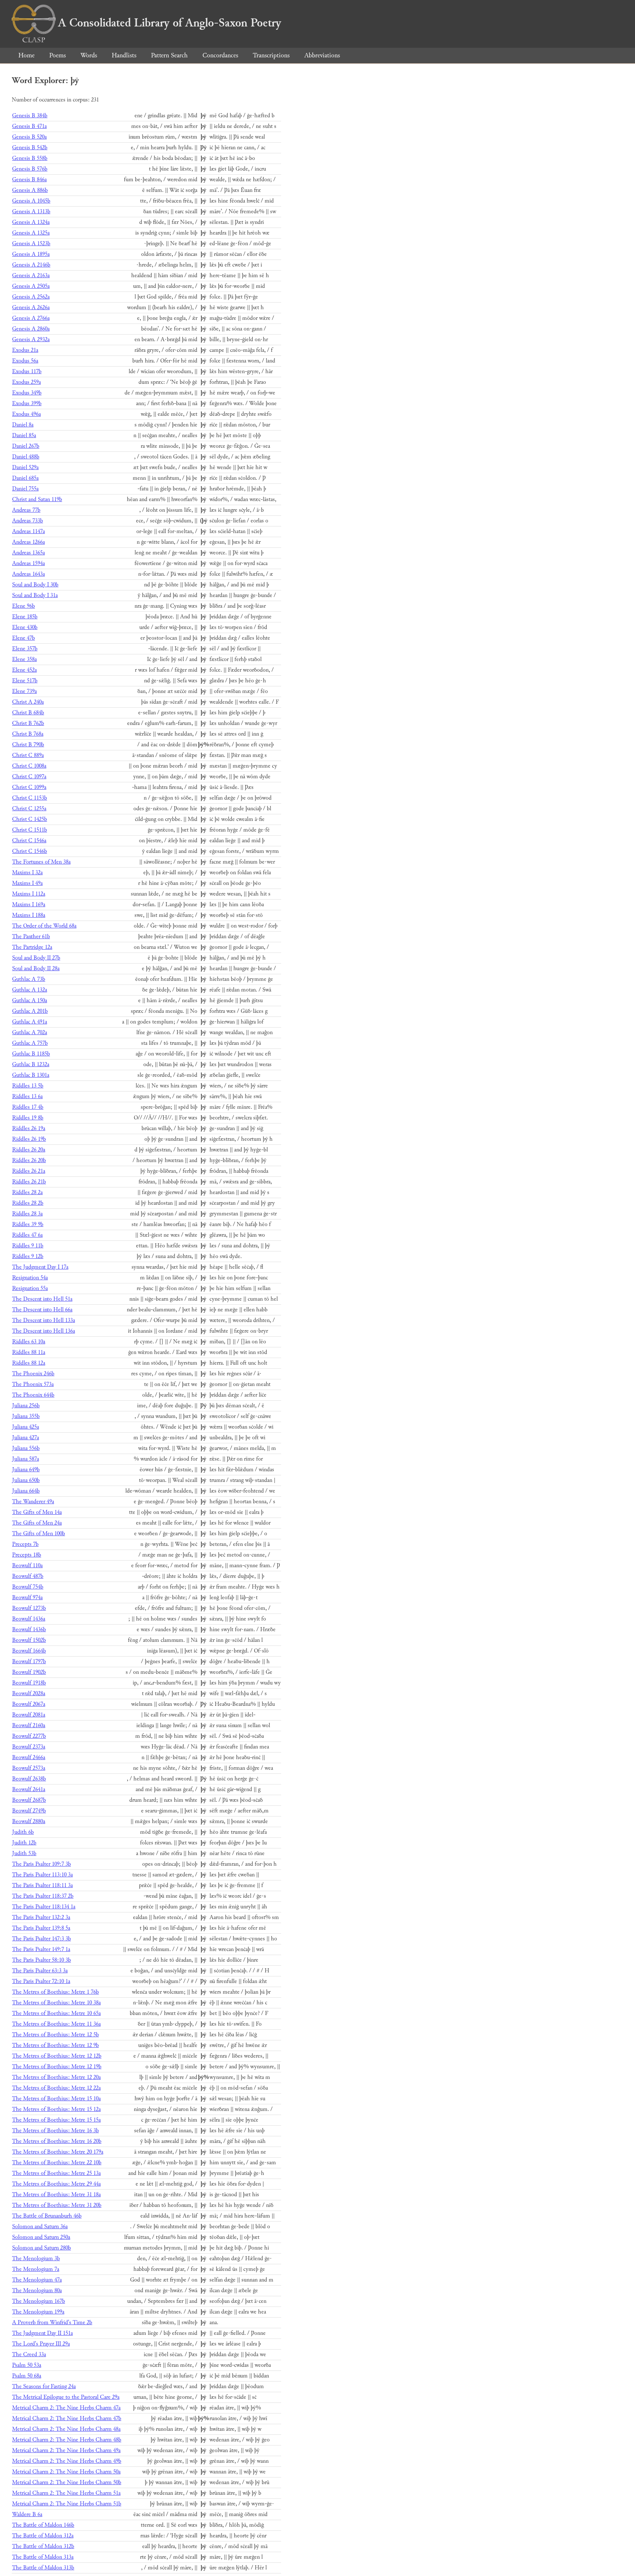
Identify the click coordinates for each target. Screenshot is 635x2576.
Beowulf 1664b (29, 1651)
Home (26, 55)
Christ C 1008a (29, 766)
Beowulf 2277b (29, 1736)
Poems (58, 55)
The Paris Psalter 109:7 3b (42, 1864)
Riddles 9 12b (28, 1256)
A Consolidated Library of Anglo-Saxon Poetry (170, 23)
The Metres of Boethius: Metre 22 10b (57, 2163)
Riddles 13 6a (27, 1096)
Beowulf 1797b (29, 1662)
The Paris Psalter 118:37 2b (43, 1896)
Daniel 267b (26, 446)
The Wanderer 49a (33, 1502)
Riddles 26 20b (29, 1160)
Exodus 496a (26, 414)
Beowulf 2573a (29, 1768)
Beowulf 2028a (29, 1693)
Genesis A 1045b (31, 201)
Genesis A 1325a (31, 233)
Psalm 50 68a (27, 2376)
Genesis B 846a (29, 180)
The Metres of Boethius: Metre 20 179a (58, 2152)
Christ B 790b (28, 745)
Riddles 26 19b (29, 1139)
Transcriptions (271, 55)
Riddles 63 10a (29, 1342)
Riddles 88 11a (29, 1352)
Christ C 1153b (30, 798)
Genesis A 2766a (31, 318)
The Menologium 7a (36, 2269)
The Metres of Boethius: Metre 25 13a (56, 2173)
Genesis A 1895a (31, 254)
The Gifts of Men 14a (37, 1512)
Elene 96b (24, 606)
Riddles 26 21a (29, 1171)
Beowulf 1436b (29, 1630)
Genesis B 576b (30, 169)
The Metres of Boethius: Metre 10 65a (56, 2013)
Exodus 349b (27, 393)
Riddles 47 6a (27, 1235)
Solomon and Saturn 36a (40, 2227)
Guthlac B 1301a (31, 1075)
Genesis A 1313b (31, 212)
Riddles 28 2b (28, 1203)
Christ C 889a (28, 755)
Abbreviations (322, 55)
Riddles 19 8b (28, 1118)
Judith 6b (23, 1832)
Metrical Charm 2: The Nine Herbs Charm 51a (66, 2493)
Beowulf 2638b (29, 1779)
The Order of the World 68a (44, 926)
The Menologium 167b (39, 2301)
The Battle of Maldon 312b (43, 2546)
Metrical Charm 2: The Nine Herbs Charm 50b (67, 2482)
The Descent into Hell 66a (42, 1310)
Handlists (124, 55)
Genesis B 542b (30, 148)
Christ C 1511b (30, 830)
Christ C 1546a (29, 841)
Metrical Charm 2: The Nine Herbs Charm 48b (67, 2440)
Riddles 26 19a (29, 1128)
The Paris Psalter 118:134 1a (44, 1907)
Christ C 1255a (29, 809)
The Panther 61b (31, 937)
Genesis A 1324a (31, 222)
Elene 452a (24, 670)
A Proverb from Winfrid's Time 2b (52, 2323)
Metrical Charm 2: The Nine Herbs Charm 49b (67, 2461)
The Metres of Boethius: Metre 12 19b (57, 2067)
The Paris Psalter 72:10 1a (41, 1981)
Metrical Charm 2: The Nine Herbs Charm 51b (67, 2504)
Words (89, 55)
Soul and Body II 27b (36, 958)
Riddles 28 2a (27, 1192)
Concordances (220, 55)
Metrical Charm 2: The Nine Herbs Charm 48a (66, 2429)
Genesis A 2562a (31, 297)
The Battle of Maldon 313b (43, 2568)
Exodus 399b (27, 403)
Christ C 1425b (30, 819)
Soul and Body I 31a (35, 595)
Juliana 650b (26, 1480)
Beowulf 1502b (29, 1640)
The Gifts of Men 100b (39, 1534)
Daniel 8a (23, 425)
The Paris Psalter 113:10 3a (42, 1875)
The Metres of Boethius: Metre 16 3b (55, 2131)
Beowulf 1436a (29, 1619)
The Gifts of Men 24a (37, 1523)
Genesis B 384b (30, 116)
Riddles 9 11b (28, 1246)
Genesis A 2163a (31, 276)
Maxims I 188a (29, 915)
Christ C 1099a (29, 787)
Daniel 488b (26, 457)
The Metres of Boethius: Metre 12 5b (55, 2035)
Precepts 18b (27, 1555)
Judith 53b (24, 1853)
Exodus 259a (26, 382)
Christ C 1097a (29, 777)
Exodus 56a (25, 361)
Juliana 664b (26, 1491)
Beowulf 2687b (29, 1800)
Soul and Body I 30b (35, 585)
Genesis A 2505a (31, 286)
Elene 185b (25, 617)
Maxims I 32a (27, 873)
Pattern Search (169, 55)
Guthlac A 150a (30, 1001)
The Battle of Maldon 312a (43, 2536)
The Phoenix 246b (33, 1374)
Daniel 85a (24, 435)
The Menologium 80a (37, 2291)
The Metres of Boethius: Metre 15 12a (56, 2109)
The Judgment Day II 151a (42, 2333)
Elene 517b (25, 681)
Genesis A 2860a (31, 329)
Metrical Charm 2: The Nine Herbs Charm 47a (66, 2408)
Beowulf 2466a (29, 1757)
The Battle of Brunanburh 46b (47, 2216)
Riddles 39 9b (28, 1224)
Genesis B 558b (30, 158)
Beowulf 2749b (29, 1811)
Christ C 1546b (30, 851)
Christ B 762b (28, 723)
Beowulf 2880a (29, 1821)
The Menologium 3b (36, 2259)
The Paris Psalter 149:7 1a (41, 1949)
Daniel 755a (25, 489)
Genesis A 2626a (31, 308)
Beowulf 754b (28, 1587)
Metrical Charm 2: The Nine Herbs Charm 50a (66, 2472)
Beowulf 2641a (29, 1789)
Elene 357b (25, 649)
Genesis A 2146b (31, 265)
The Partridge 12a (32, 947)
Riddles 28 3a (27, 1214)
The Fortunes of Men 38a (41, 862)
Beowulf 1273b (29, 1608)
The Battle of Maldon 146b (43, 2525)
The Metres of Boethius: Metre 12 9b (55, 2045)
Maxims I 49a (27, 883)
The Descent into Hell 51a (42, 1299)
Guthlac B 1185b (31, 1054)
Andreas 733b (28, 521)
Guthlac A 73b (29, 979)
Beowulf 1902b (29, 1672)
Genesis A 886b (30, 190)
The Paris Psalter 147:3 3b (42, 1939)
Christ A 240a (28, 702)
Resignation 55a (30, 1288)
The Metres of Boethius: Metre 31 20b (57, 2205)
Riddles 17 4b (28, 1107)
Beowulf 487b (28, 1576)
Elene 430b (25, 627)
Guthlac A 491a (30, 1022)
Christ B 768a (28, 734)
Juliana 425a (26, 1427)
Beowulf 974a (27, 1598)
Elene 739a (24, 691)
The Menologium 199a (38, 2312)
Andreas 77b (26, 510)
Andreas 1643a (28, 574)
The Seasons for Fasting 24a (44, 2386)
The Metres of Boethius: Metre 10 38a (56, 2003)
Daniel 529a (25, 467)
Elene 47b (24, 638)
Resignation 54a (30, 1278)
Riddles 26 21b (29, 1182)
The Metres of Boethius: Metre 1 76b (55, 1992)
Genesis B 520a (29, 137)
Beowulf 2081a (29, 1715)
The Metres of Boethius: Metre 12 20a (56, 2077)
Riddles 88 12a (29, 1363)
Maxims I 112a (29, 894)
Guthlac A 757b (30, 1043)
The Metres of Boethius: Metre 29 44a (56, 2184)
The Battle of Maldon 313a (43, 2557)
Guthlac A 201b (30, 1011)
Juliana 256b (26, 1406)
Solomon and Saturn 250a (41, 2237)
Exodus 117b (27, 371)
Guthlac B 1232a (31, 1064)
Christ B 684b (28, 713)
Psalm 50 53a (27, 2365)
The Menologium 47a (37, 2280)
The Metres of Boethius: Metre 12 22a (56, 2088)
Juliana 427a (26, 1438)
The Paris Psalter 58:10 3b (42, 1960)
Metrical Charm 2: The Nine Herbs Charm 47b (67, 2418)
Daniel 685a (25, 478)
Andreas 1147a (28, 531)
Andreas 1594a (28, 563)
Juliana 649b (26, 1470)
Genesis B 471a (29, 126)
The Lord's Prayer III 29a (41, 2344)
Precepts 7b (25, 1544)
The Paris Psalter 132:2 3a (41, 1917)
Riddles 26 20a (29, 1150)
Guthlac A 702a (30, 1032)
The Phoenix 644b (33, 1395)
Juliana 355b (26, 1416)
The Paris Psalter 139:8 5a (41, 1928)
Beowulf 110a (27, 1566)
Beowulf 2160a (29, 1725)
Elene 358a (24, 659)
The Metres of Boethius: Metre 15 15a (56, 2120)
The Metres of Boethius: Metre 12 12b (57, 2056)
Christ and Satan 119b (37, 499)
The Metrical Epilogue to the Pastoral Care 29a (66, 2397)
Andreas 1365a (28, 553)
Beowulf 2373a (29, 1747)
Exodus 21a (25, 350)
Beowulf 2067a (29, 1704)
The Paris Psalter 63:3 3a (40, 1971)
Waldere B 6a (27, 2514)
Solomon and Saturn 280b (42, 2248)
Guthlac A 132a (30, 990)
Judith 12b (24, 1843)
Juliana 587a (26, 1459)
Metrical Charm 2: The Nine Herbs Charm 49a (66, 2450)
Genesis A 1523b (31, 244)
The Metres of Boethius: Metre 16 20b (57, 2141)
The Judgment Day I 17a (40, 1267)
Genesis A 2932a (31, 340)
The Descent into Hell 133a (44, 1320)
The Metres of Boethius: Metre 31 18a (56, 2195)
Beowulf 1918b (29, 1683)
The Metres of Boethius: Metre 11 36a (56, 2024)
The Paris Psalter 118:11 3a (42, 1885)
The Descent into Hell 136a (44, 1331)
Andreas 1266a (28, 542)
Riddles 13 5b (28, 1086)
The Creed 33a (29, 2355)
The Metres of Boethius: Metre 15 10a (56, 2099)
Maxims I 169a (29, 905)
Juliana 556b (26, 1448)
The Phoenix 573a (33, 1384)
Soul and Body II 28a (36, 969)
